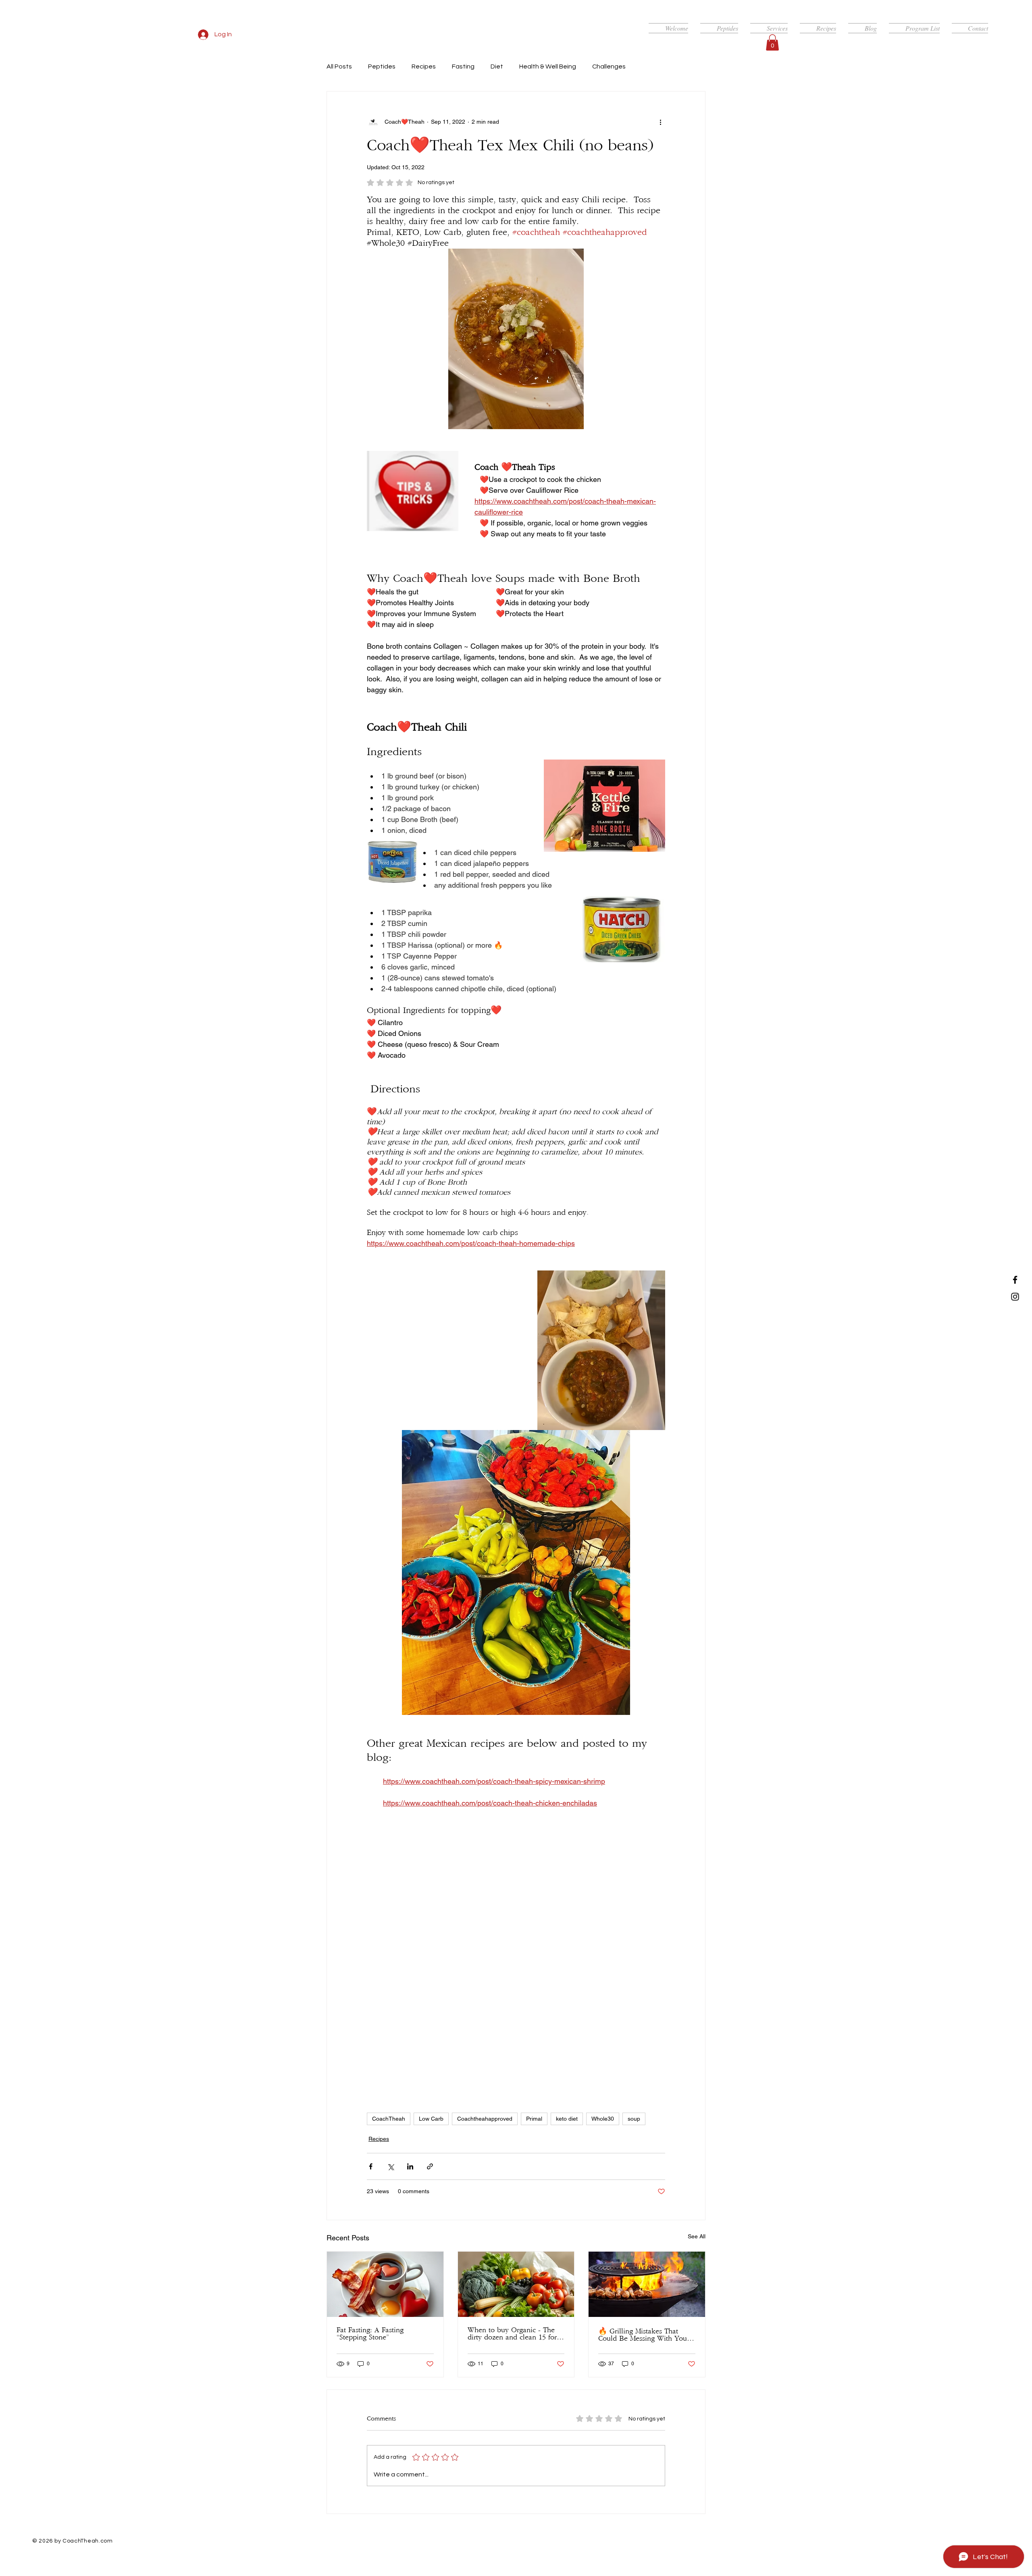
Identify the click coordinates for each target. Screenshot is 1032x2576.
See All (697, 2236)
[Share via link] (430, 2166)
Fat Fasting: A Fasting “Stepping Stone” (370, 2334)
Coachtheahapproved (485, 2119)
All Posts (339, 66)
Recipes (424, 66)
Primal (534, 2119)
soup (634, 2119)
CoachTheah (389, 2119)
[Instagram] (1015, 1297)
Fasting (463, 66)
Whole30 (603, 2119)
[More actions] (660, 122)
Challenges (609, 66)
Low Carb (431, 2119)
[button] (772, 43)
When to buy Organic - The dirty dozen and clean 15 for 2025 (512, 2334)
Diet (497, 66)
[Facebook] (1015, 1280)
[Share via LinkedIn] (410, 2166)
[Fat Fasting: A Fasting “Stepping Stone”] (385, 2284)
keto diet (567, 2119)
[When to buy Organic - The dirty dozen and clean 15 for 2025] (516, 2284)
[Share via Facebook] (371, 2166)
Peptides (382, 66)
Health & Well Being (548, 66)
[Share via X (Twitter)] (390, 2166)
